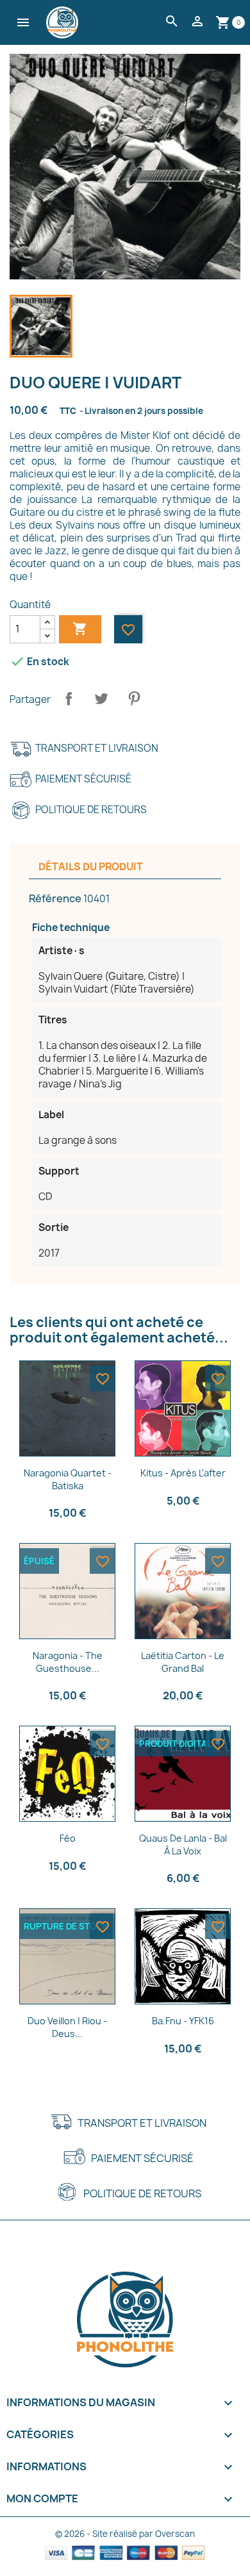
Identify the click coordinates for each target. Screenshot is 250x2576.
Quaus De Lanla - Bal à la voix (183, 1845)
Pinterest (134, 698)
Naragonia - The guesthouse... (68, 1662)
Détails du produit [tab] (91, 867)
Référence (55, 898)
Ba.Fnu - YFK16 (183, 2021)
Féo (68, 1838)
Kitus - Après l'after (183, 1473)
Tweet (101, 698)
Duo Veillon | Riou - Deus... (67, 2027)
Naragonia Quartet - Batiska (68, 1479)
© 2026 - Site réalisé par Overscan (125, 2534)
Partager (69, 698)
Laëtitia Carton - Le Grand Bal (183, 1662)
